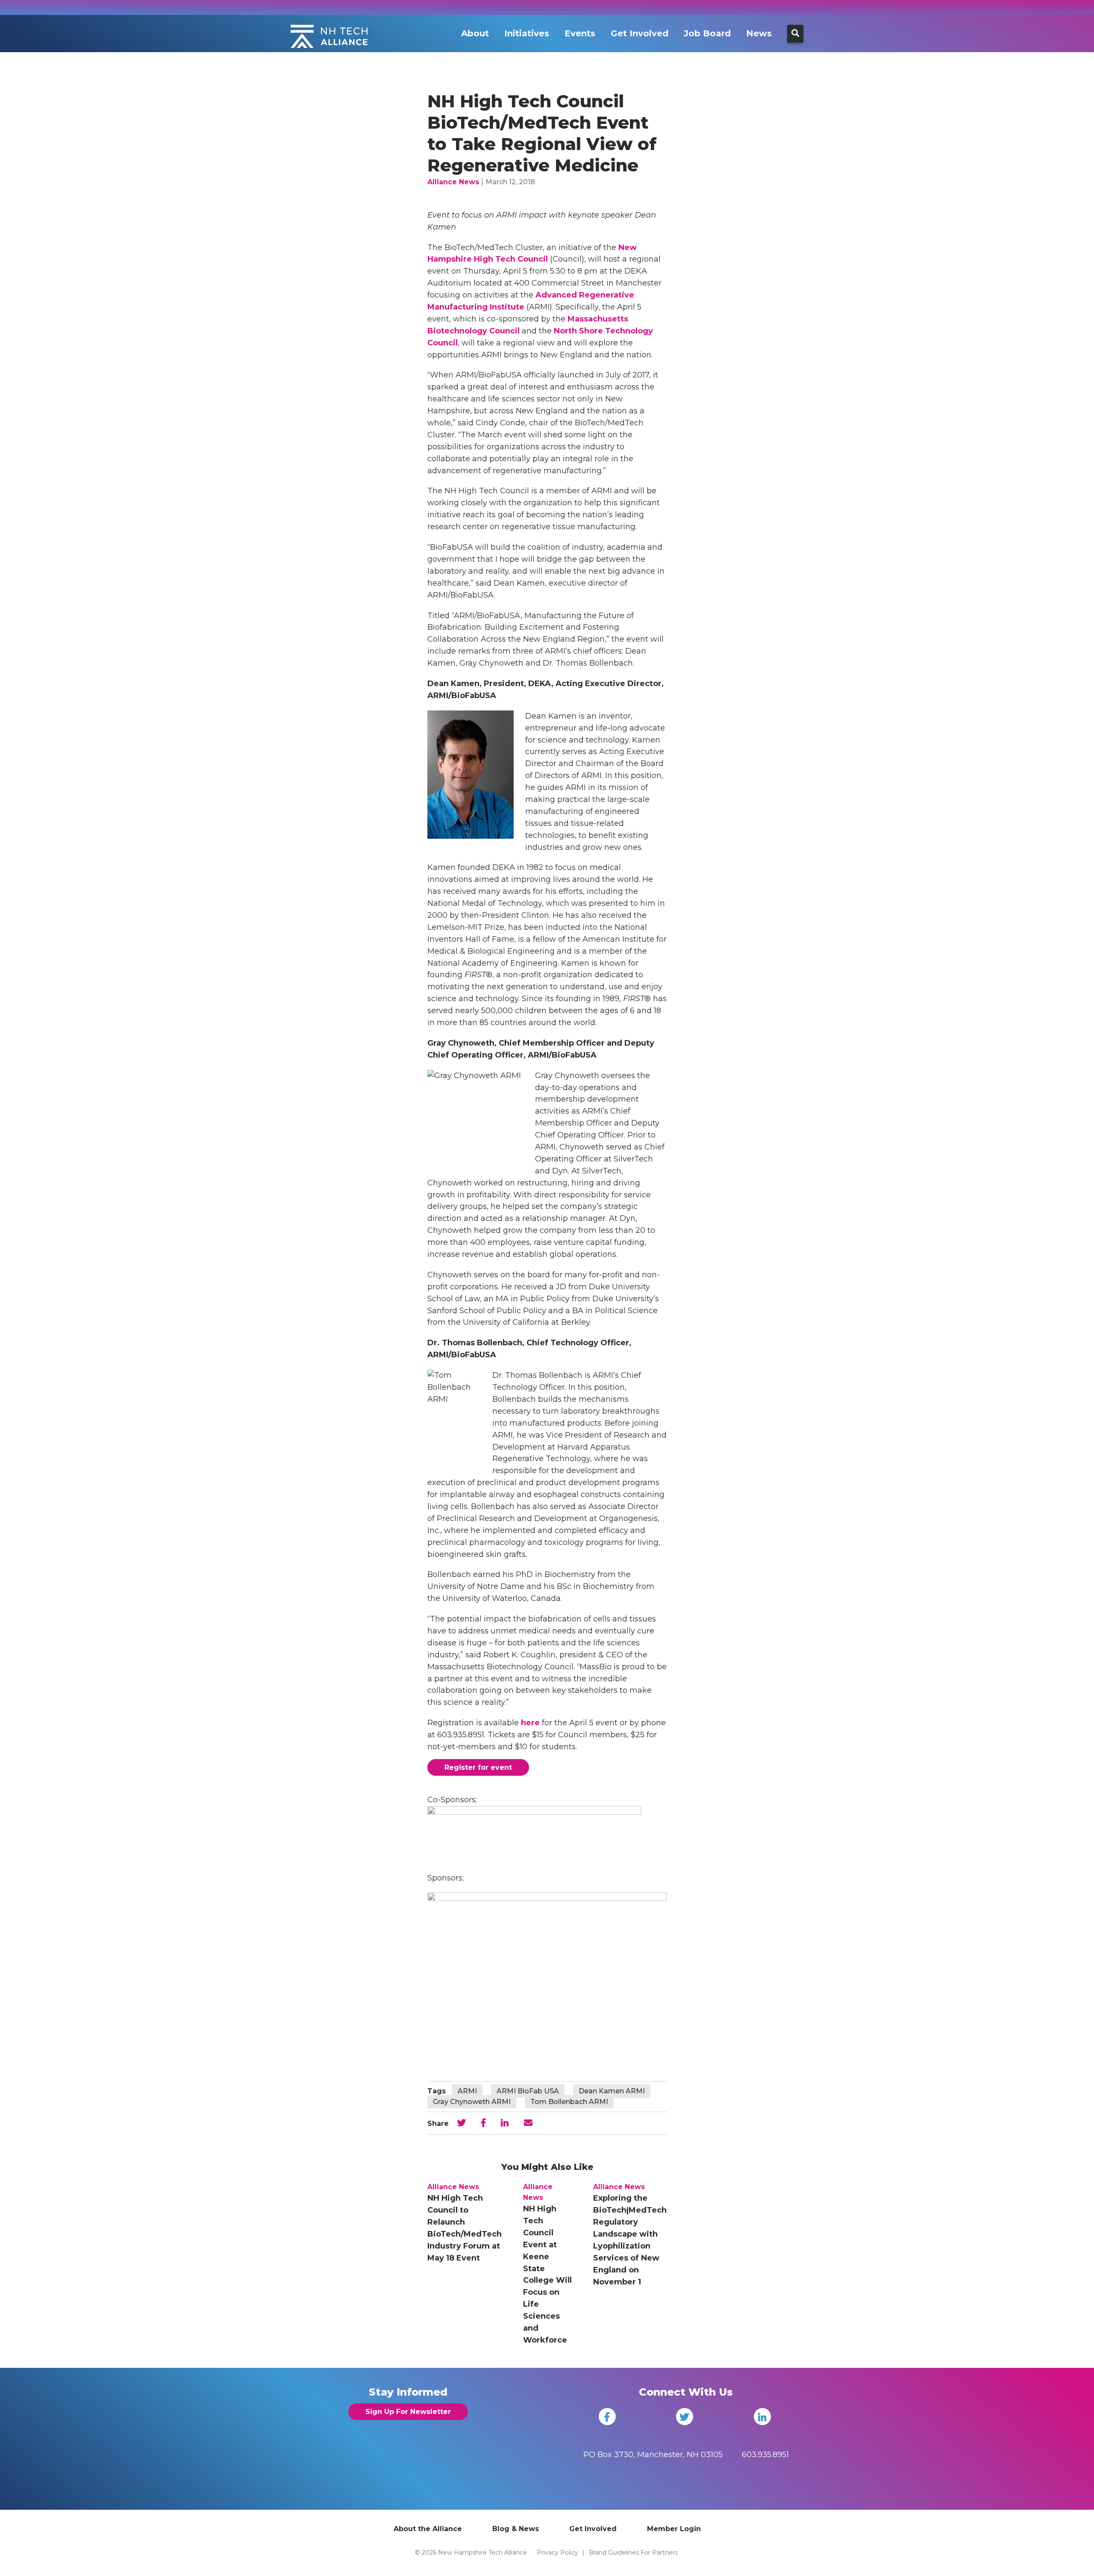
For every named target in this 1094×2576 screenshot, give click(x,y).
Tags (437, 2091)
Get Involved (640, 33)
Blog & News (516, 2529)
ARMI (467, 2091)
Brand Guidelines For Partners (633, 2552)
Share (438, 2124)
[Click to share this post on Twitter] (462, 2123)
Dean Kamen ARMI (612, 2091)
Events (580, 33)
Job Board (707, 33)
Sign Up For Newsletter (408, 2412)
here (530, 1723)
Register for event (478, 1767)
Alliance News (453, 182)
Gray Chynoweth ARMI (472, 2102)
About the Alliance (428, 2529)
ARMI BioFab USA (528, 2091)
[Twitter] (685, 2417)
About (475, 33)
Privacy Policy (557, 2552)
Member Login (674, 2529)
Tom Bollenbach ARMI (569, 2102)
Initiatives (527, 33)
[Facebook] (607, 2417)
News (759, 33)
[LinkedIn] (762, 2417)
